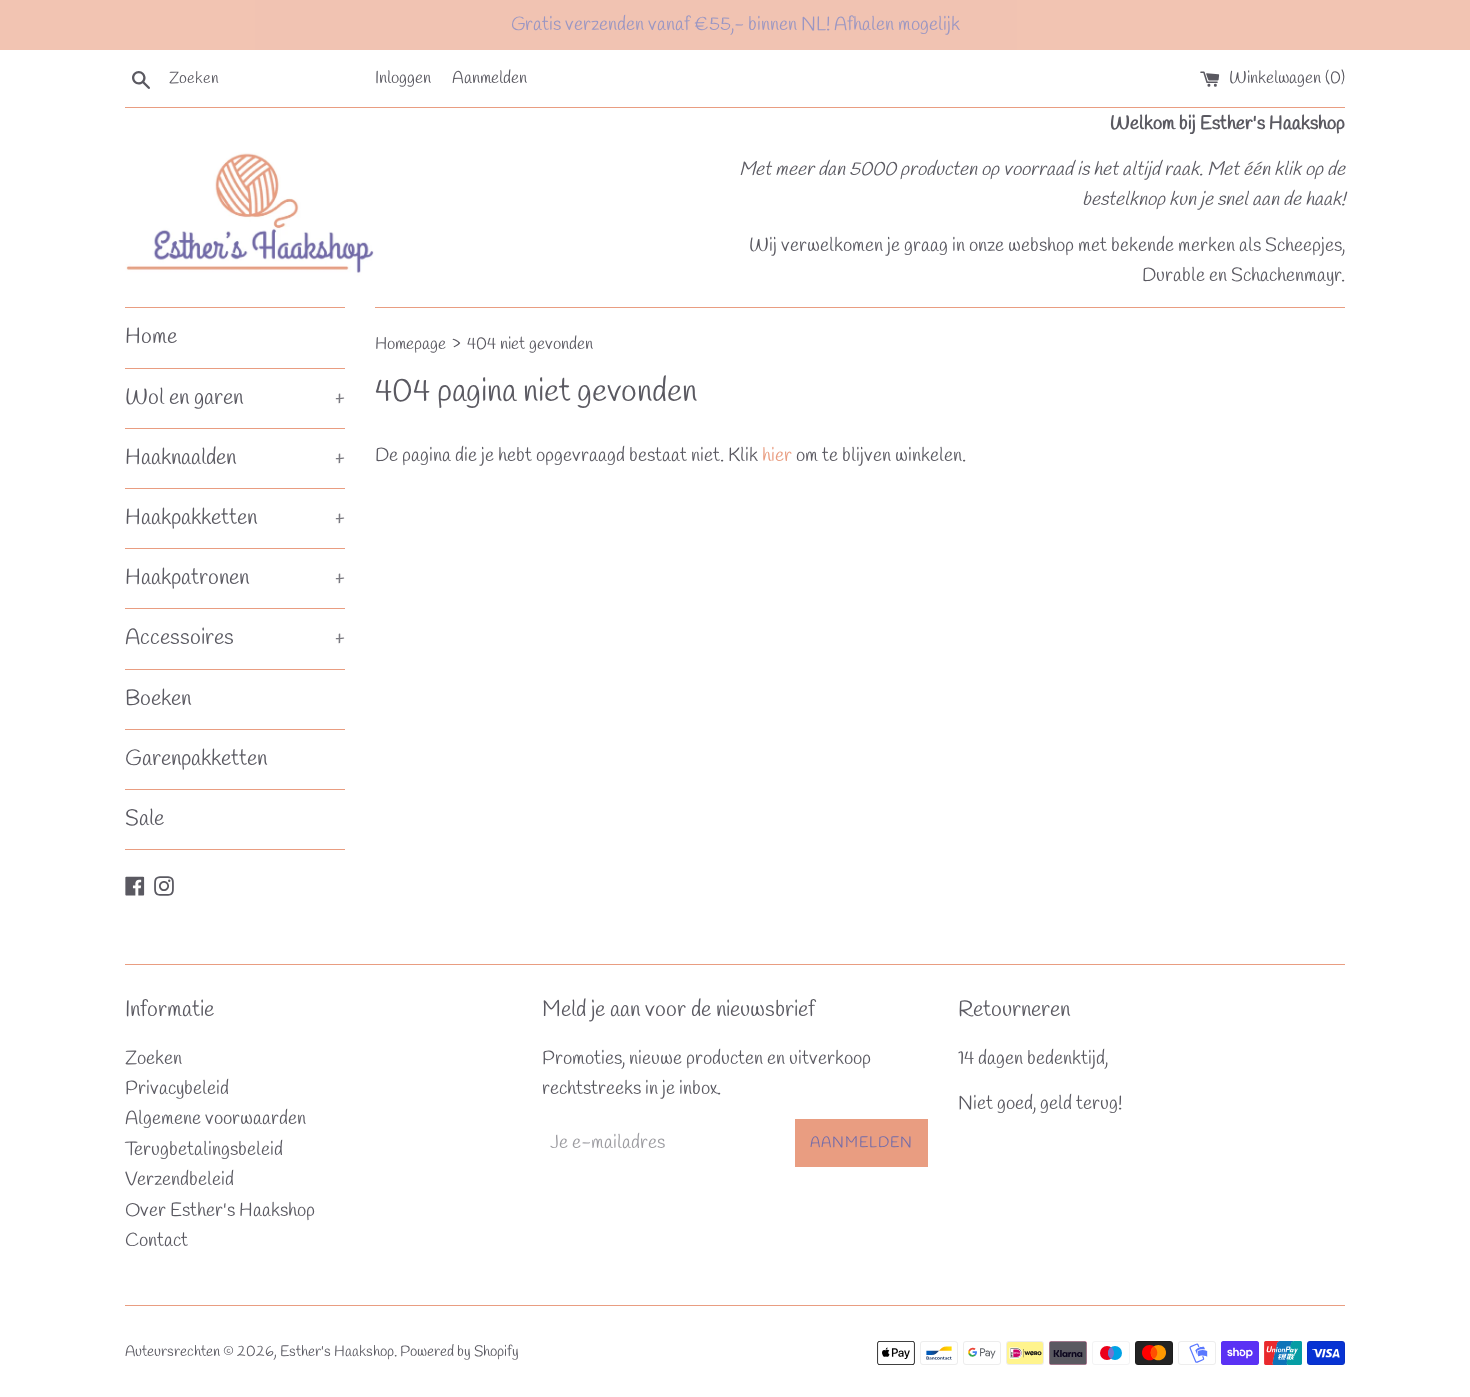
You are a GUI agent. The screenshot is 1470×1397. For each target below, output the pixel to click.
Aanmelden (489, 78)
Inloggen (403, 78)
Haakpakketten (235, 518)
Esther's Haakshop (337, 1352)
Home (151, 337)
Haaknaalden (235, 458)
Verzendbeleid (179, 1180)
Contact (156, 1241)
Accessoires (235, 638)
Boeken (158, 699)
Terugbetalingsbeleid (204, 1150)
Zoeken (153, 1059)
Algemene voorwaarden (215, 1119)
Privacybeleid (177, 1089)
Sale (144, 819)
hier (777, 456)
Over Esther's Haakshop (220, 1211)
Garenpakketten (196, 759)
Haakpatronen (235, 578)
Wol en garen (235, 398)
